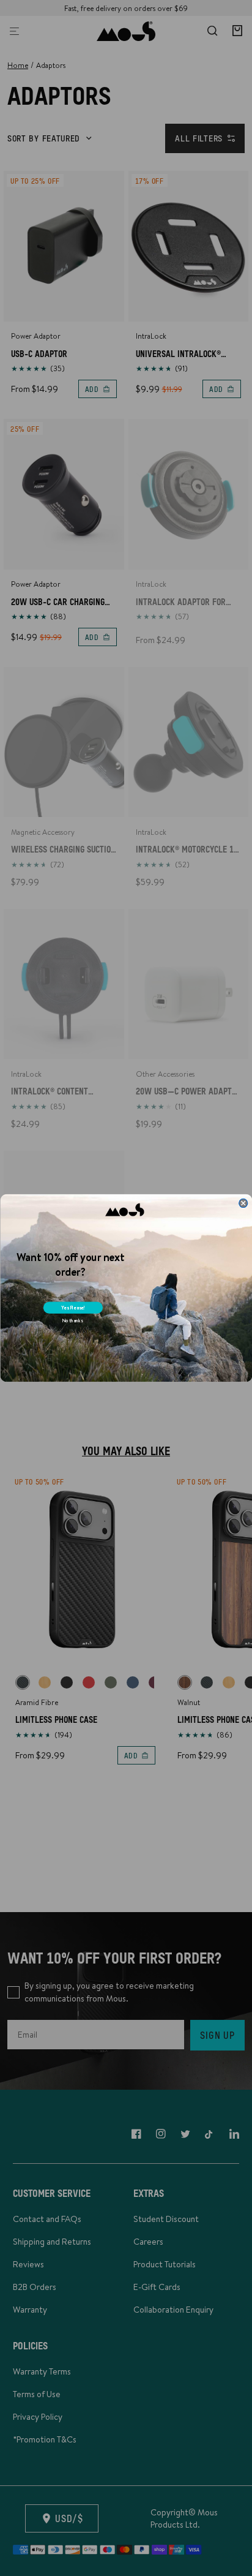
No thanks (72, 1321)
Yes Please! (73, 1307)
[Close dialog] (243, 1203)
